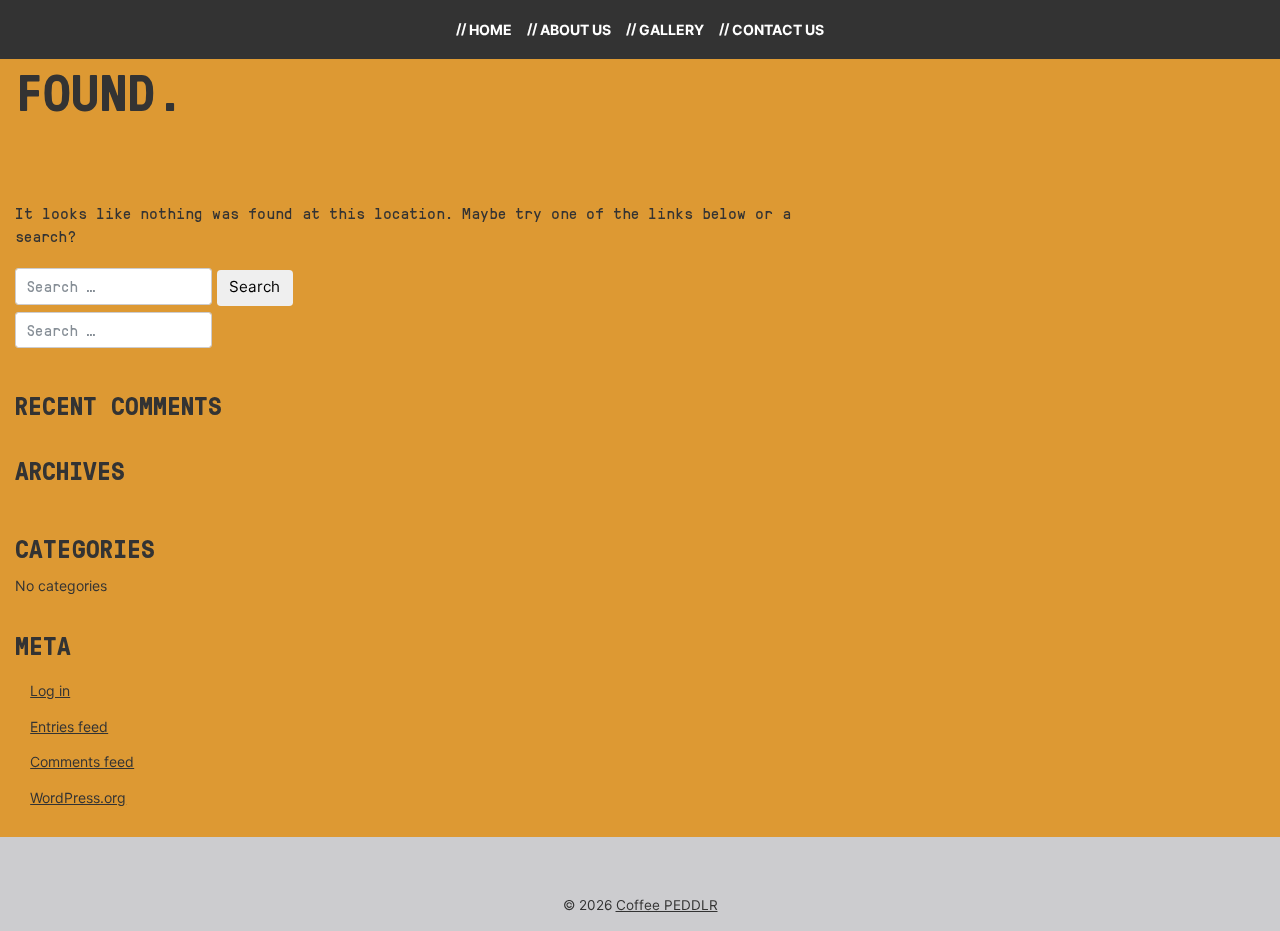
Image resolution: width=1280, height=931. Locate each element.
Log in (50, 690)
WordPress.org (78, 797)
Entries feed (69, 726)
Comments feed (82, 761)
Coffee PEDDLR (667, 905)
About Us (575, 29)
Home (490, 29)
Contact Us (778, 29)
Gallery (671, 29)
